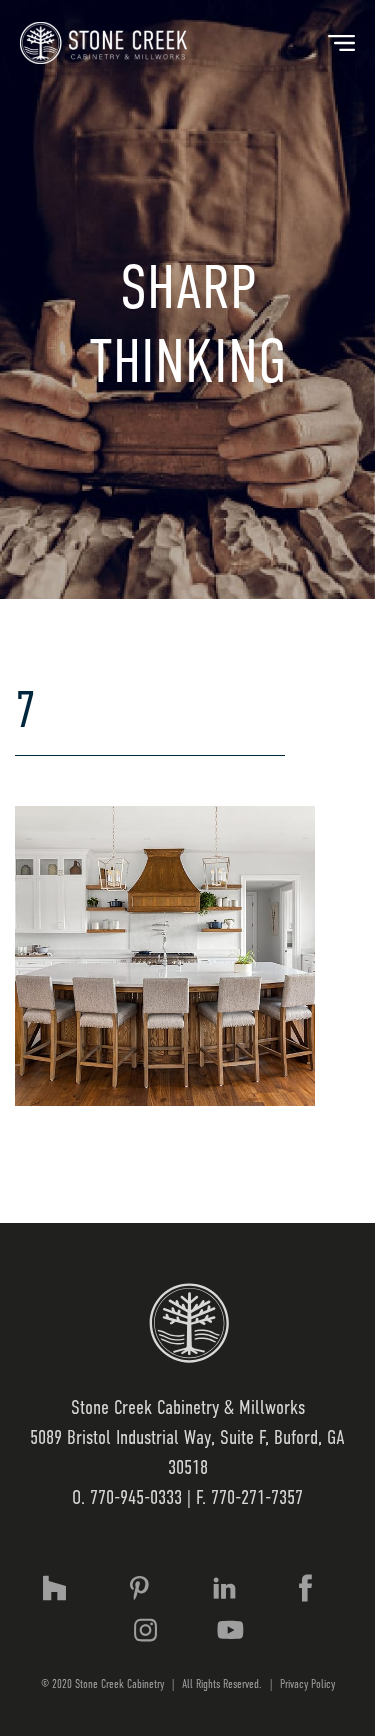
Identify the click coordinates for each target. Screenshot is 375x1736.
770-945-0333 (136, 1497)
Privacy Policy (307, 1684)
